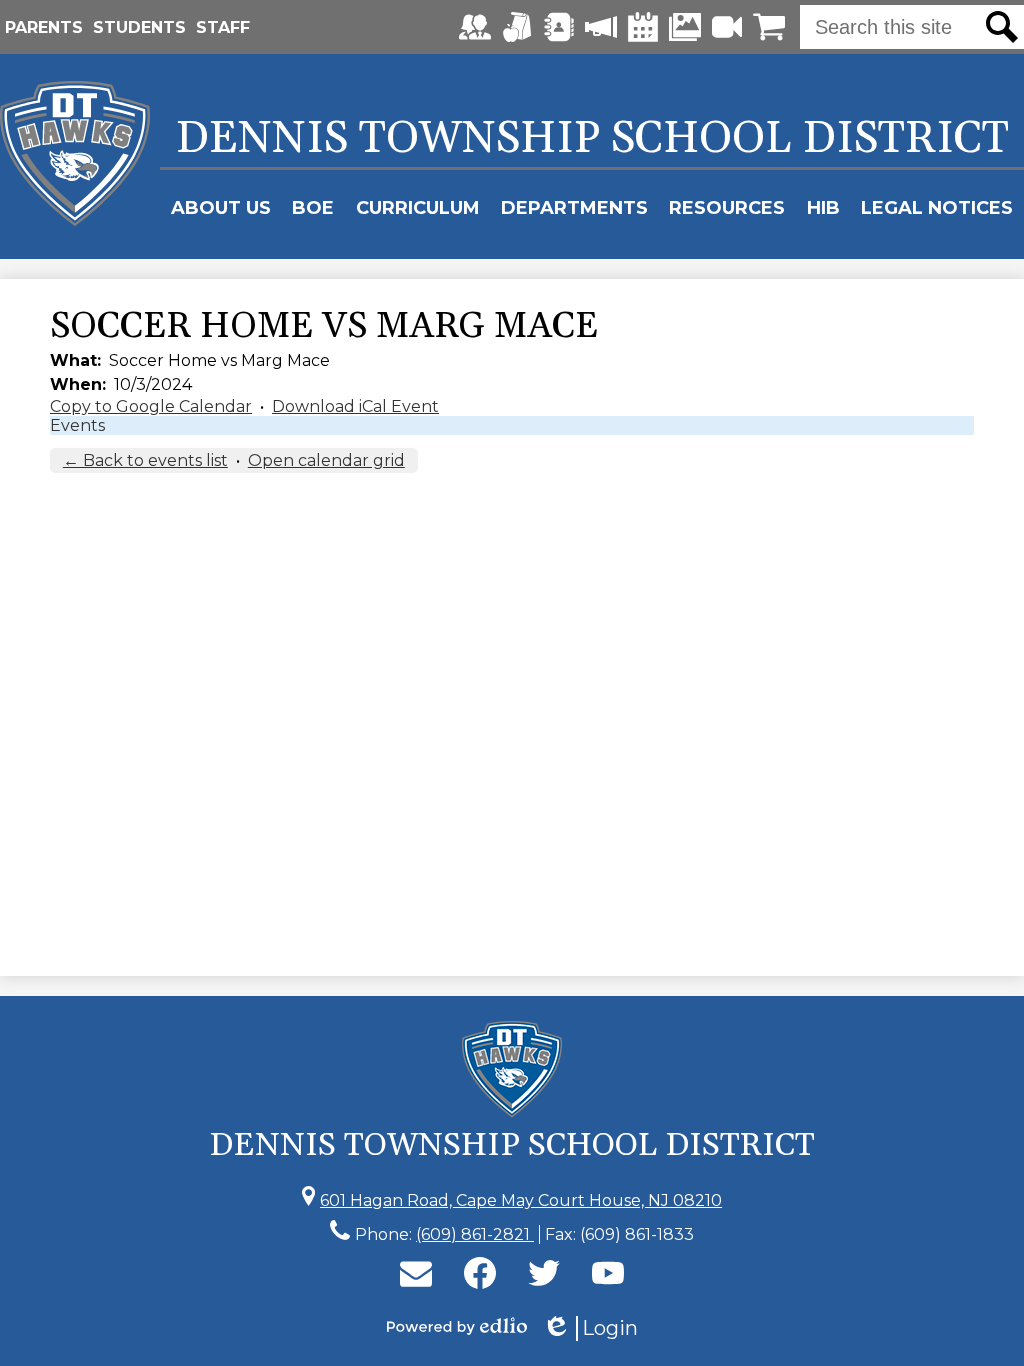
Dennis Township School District (592, 139)
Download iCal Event (355, 406)
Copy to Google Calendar (151, 406)
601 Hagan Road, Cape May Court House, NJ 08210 (521, 1200)
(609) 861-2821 (475, 1234)
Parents (44, 27)
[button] (221, 208)
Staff (223, 27)
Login (590, 1328)
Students (139, 27)
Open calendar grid (326, 460)
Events (77, 425)
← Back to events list (145, 460)
